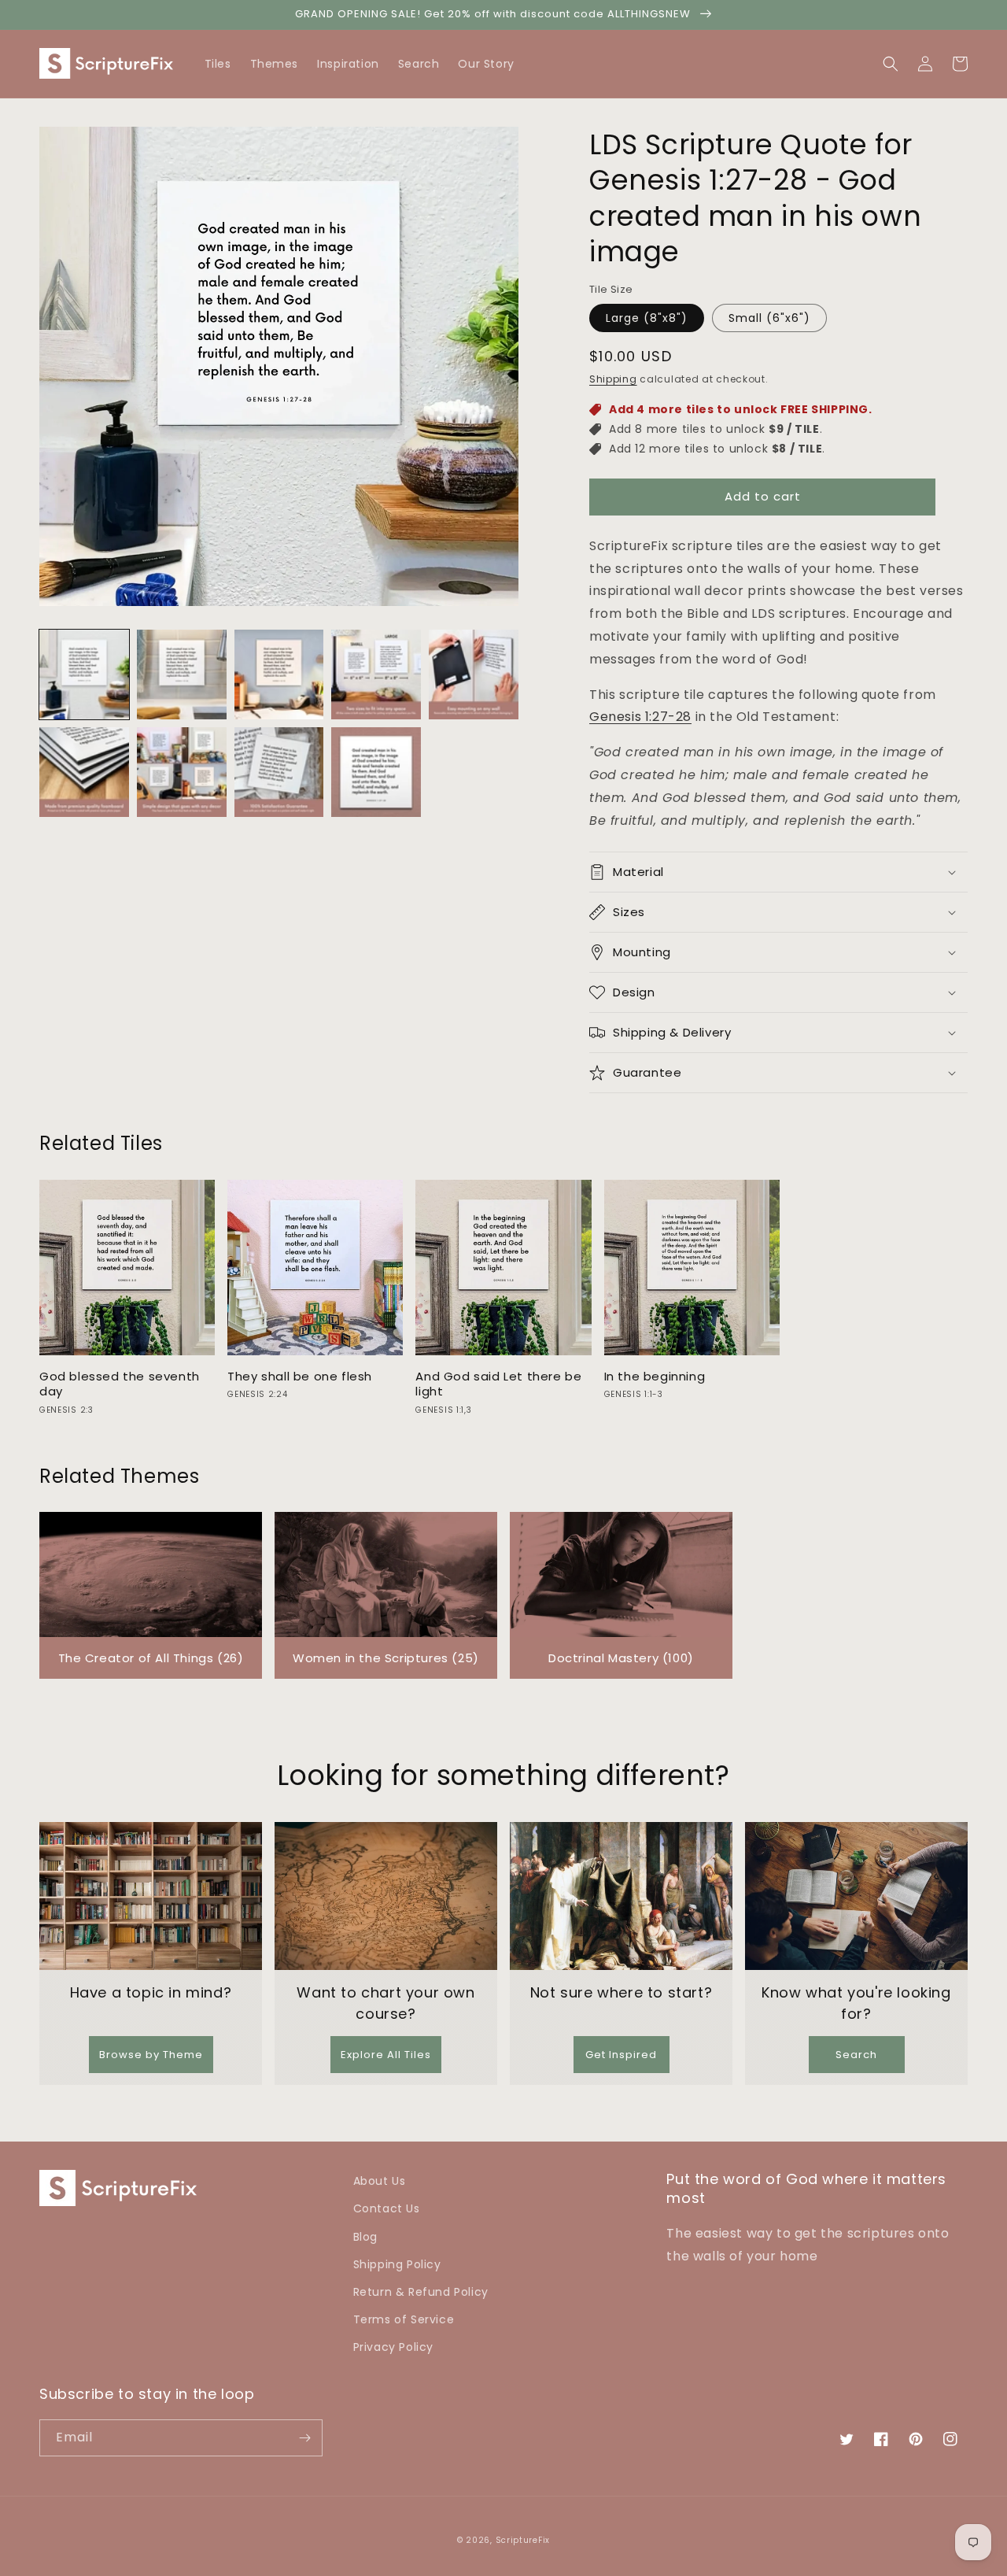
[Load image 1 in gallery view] (84, 674)
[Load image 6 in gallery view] (84, 772)
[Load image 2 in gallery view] (182, 674)
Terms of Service (404, 2319)
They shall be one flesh (300, 1377)
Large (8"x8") (647, 318)
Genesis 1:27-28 (640, 717)
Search (856, 2055)
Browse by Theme (151, 2055)
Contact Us (387, 2208)
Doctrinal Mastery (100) (621, 1658)
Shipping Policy (397, 2264)
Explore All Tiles (386, 2055)
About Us (380, 2181)
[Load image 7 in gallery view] (182, 772)
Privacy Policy (393, 2347)
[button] (960, 64)
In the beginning (655, 1377)
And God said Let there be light (498, 1384)
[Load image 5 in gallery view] (474, 674)
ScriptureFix (523, 2540)
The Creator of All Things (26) (151, 1658)
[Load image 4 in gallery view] (376, 674)
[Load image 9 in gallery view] (376, 772)
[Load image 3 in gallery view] (279, 674)
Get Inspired (621, 2055)
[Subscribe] (304, 2438)
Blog (365, 2237)
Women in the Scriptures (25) (386, 1658)
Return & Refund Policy (421, 2292)
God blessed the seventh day (120, 1384)
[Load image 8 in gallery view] (279, 772)
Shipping (613, 379)
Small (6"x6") (769, 318)
